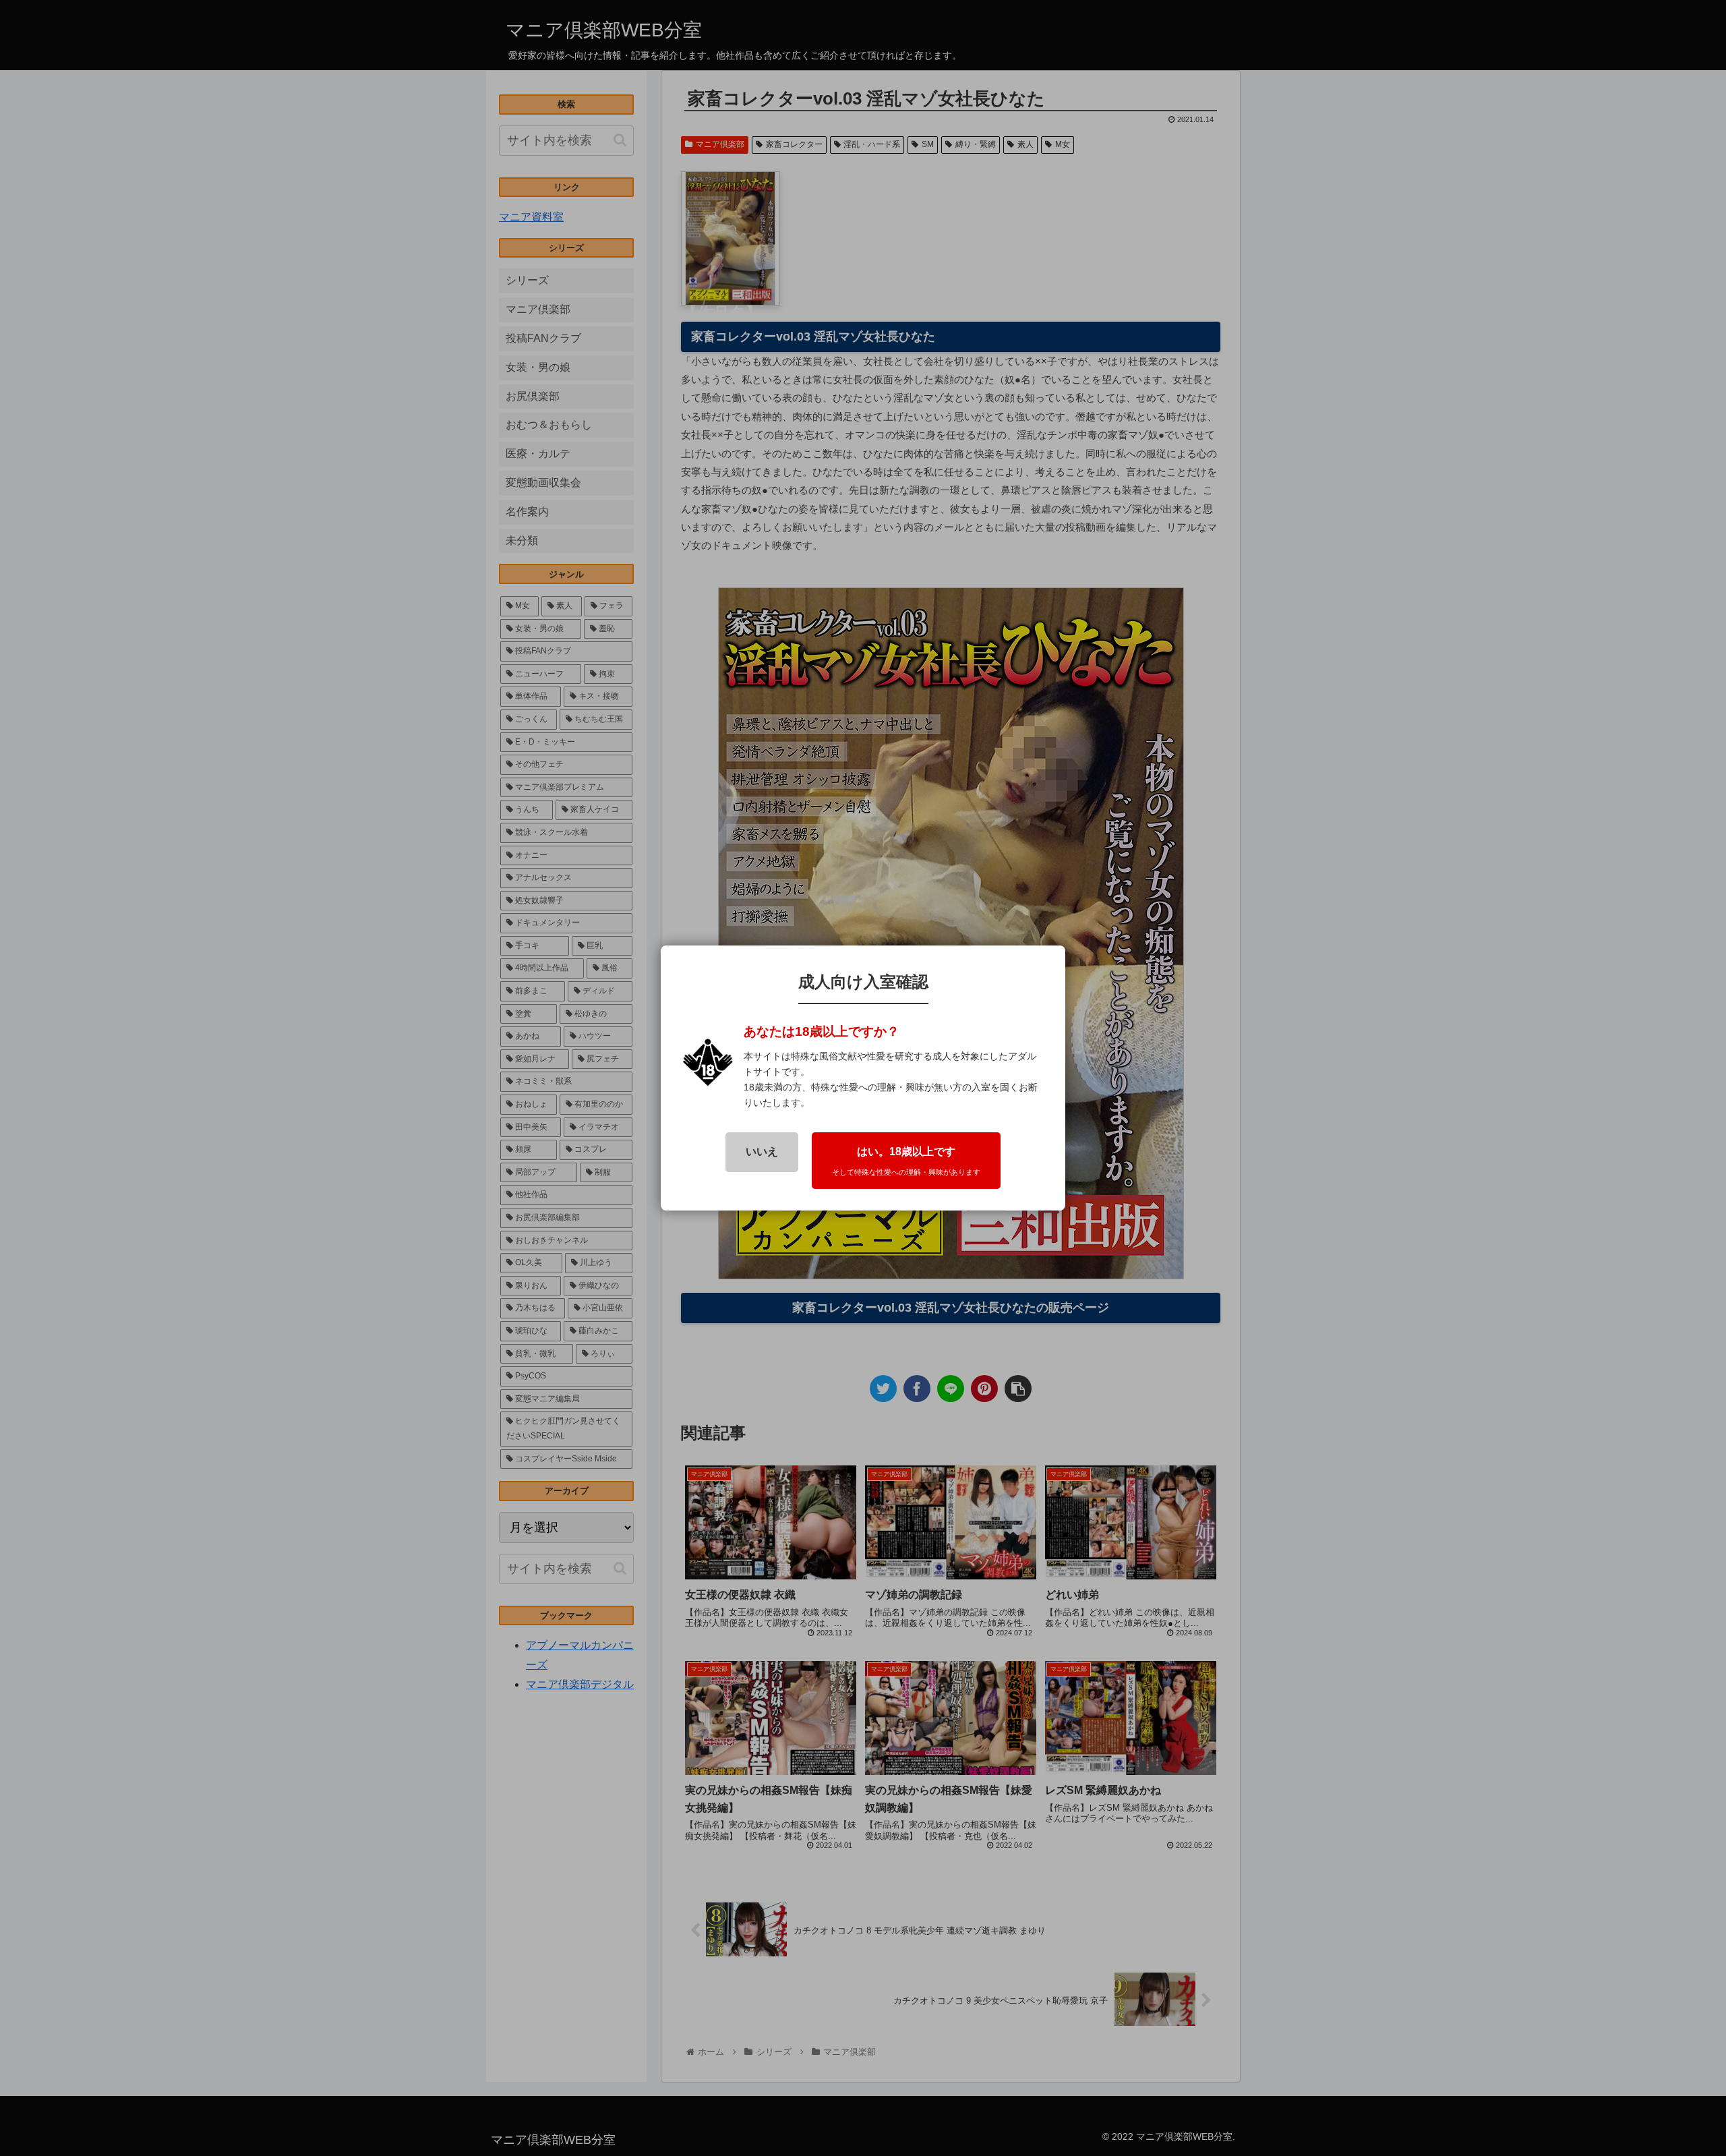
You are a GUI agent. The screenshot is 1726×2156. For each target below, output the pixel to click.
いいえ (762, 1152)
